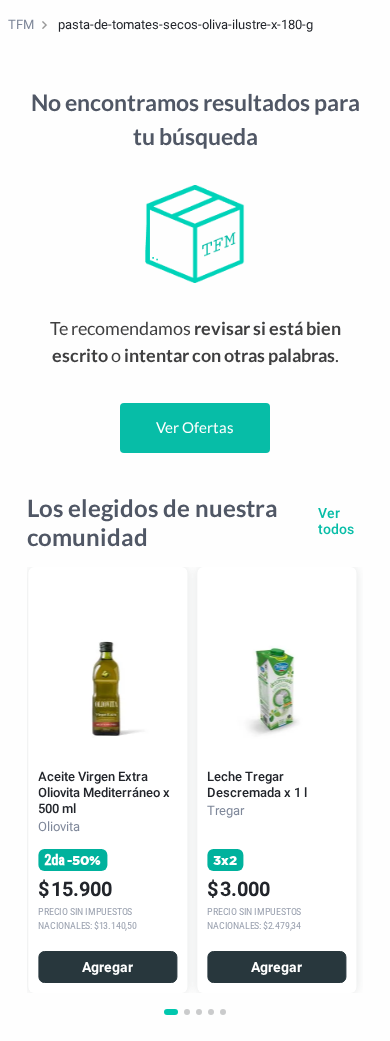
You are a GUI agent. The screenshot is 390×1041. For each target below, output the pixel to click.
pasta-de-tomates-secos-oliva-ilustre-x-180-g (185, 24)
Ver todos (336, 521)
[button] (171, 1012)
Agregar (107, 967)
